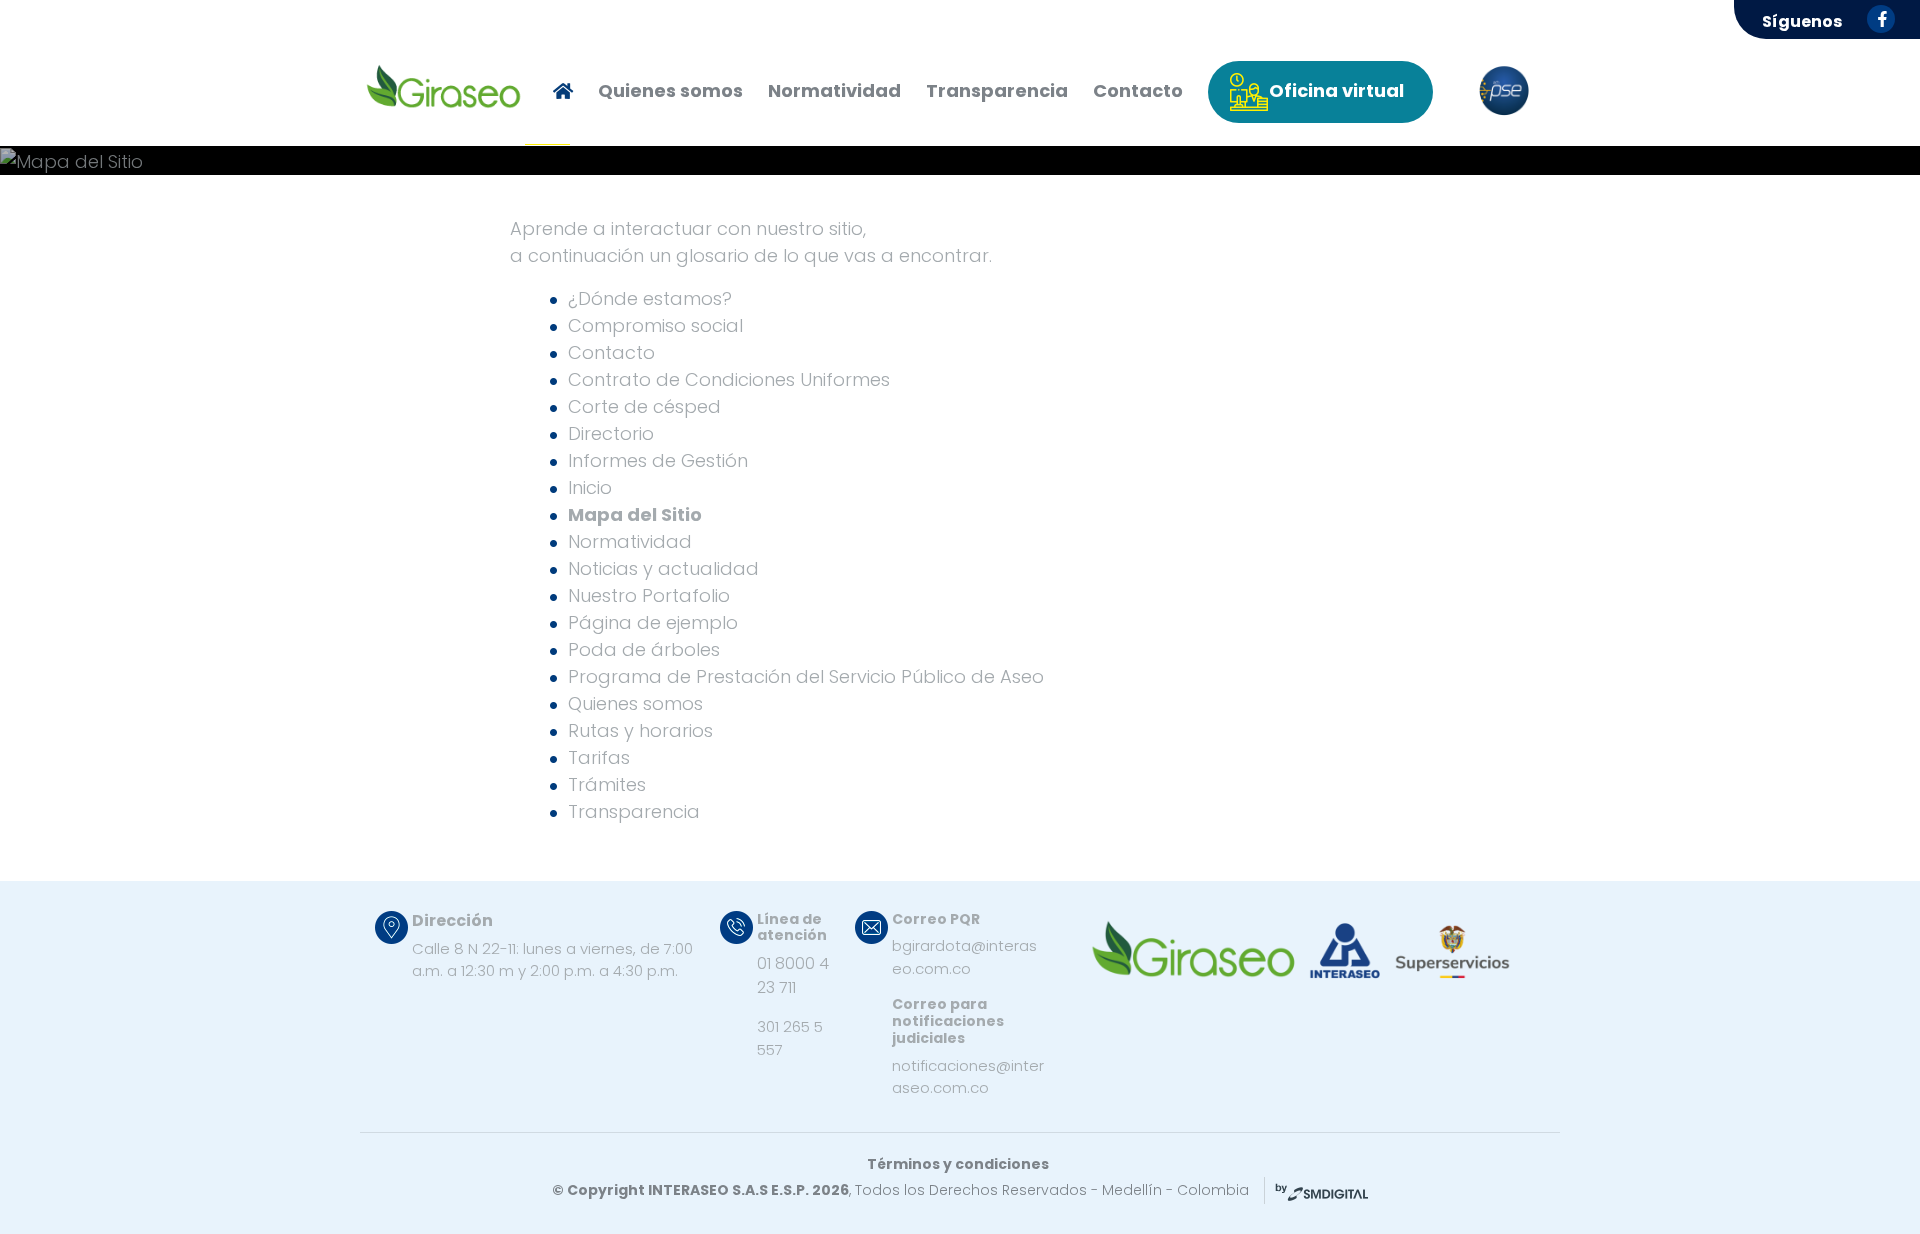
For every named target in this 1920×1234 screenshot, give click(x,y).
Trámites (607, 784)
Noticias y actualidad (663, 568)
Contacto (1138, 90)
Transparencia (997, 90)
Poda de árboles (644, 649)
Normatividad (834, 90)
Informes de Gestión (658, 460)
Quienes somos (670, 90)
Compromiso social (655, 325)
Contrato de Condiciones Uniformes (729, 379)
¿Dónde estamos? (650, 298)
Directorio (611, 433)
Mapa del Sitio (635, 514)
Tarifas (599, 757)
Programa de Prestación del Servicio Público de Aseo (806, 676)
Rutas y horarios (640, 730)
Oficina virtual (1336, 90)
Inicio (590, 487)
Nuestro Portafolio (649, 595)
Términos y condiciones (958, 1164)
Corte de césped (644, 406)
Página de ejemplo (653, 622)
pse (1504, 91)
